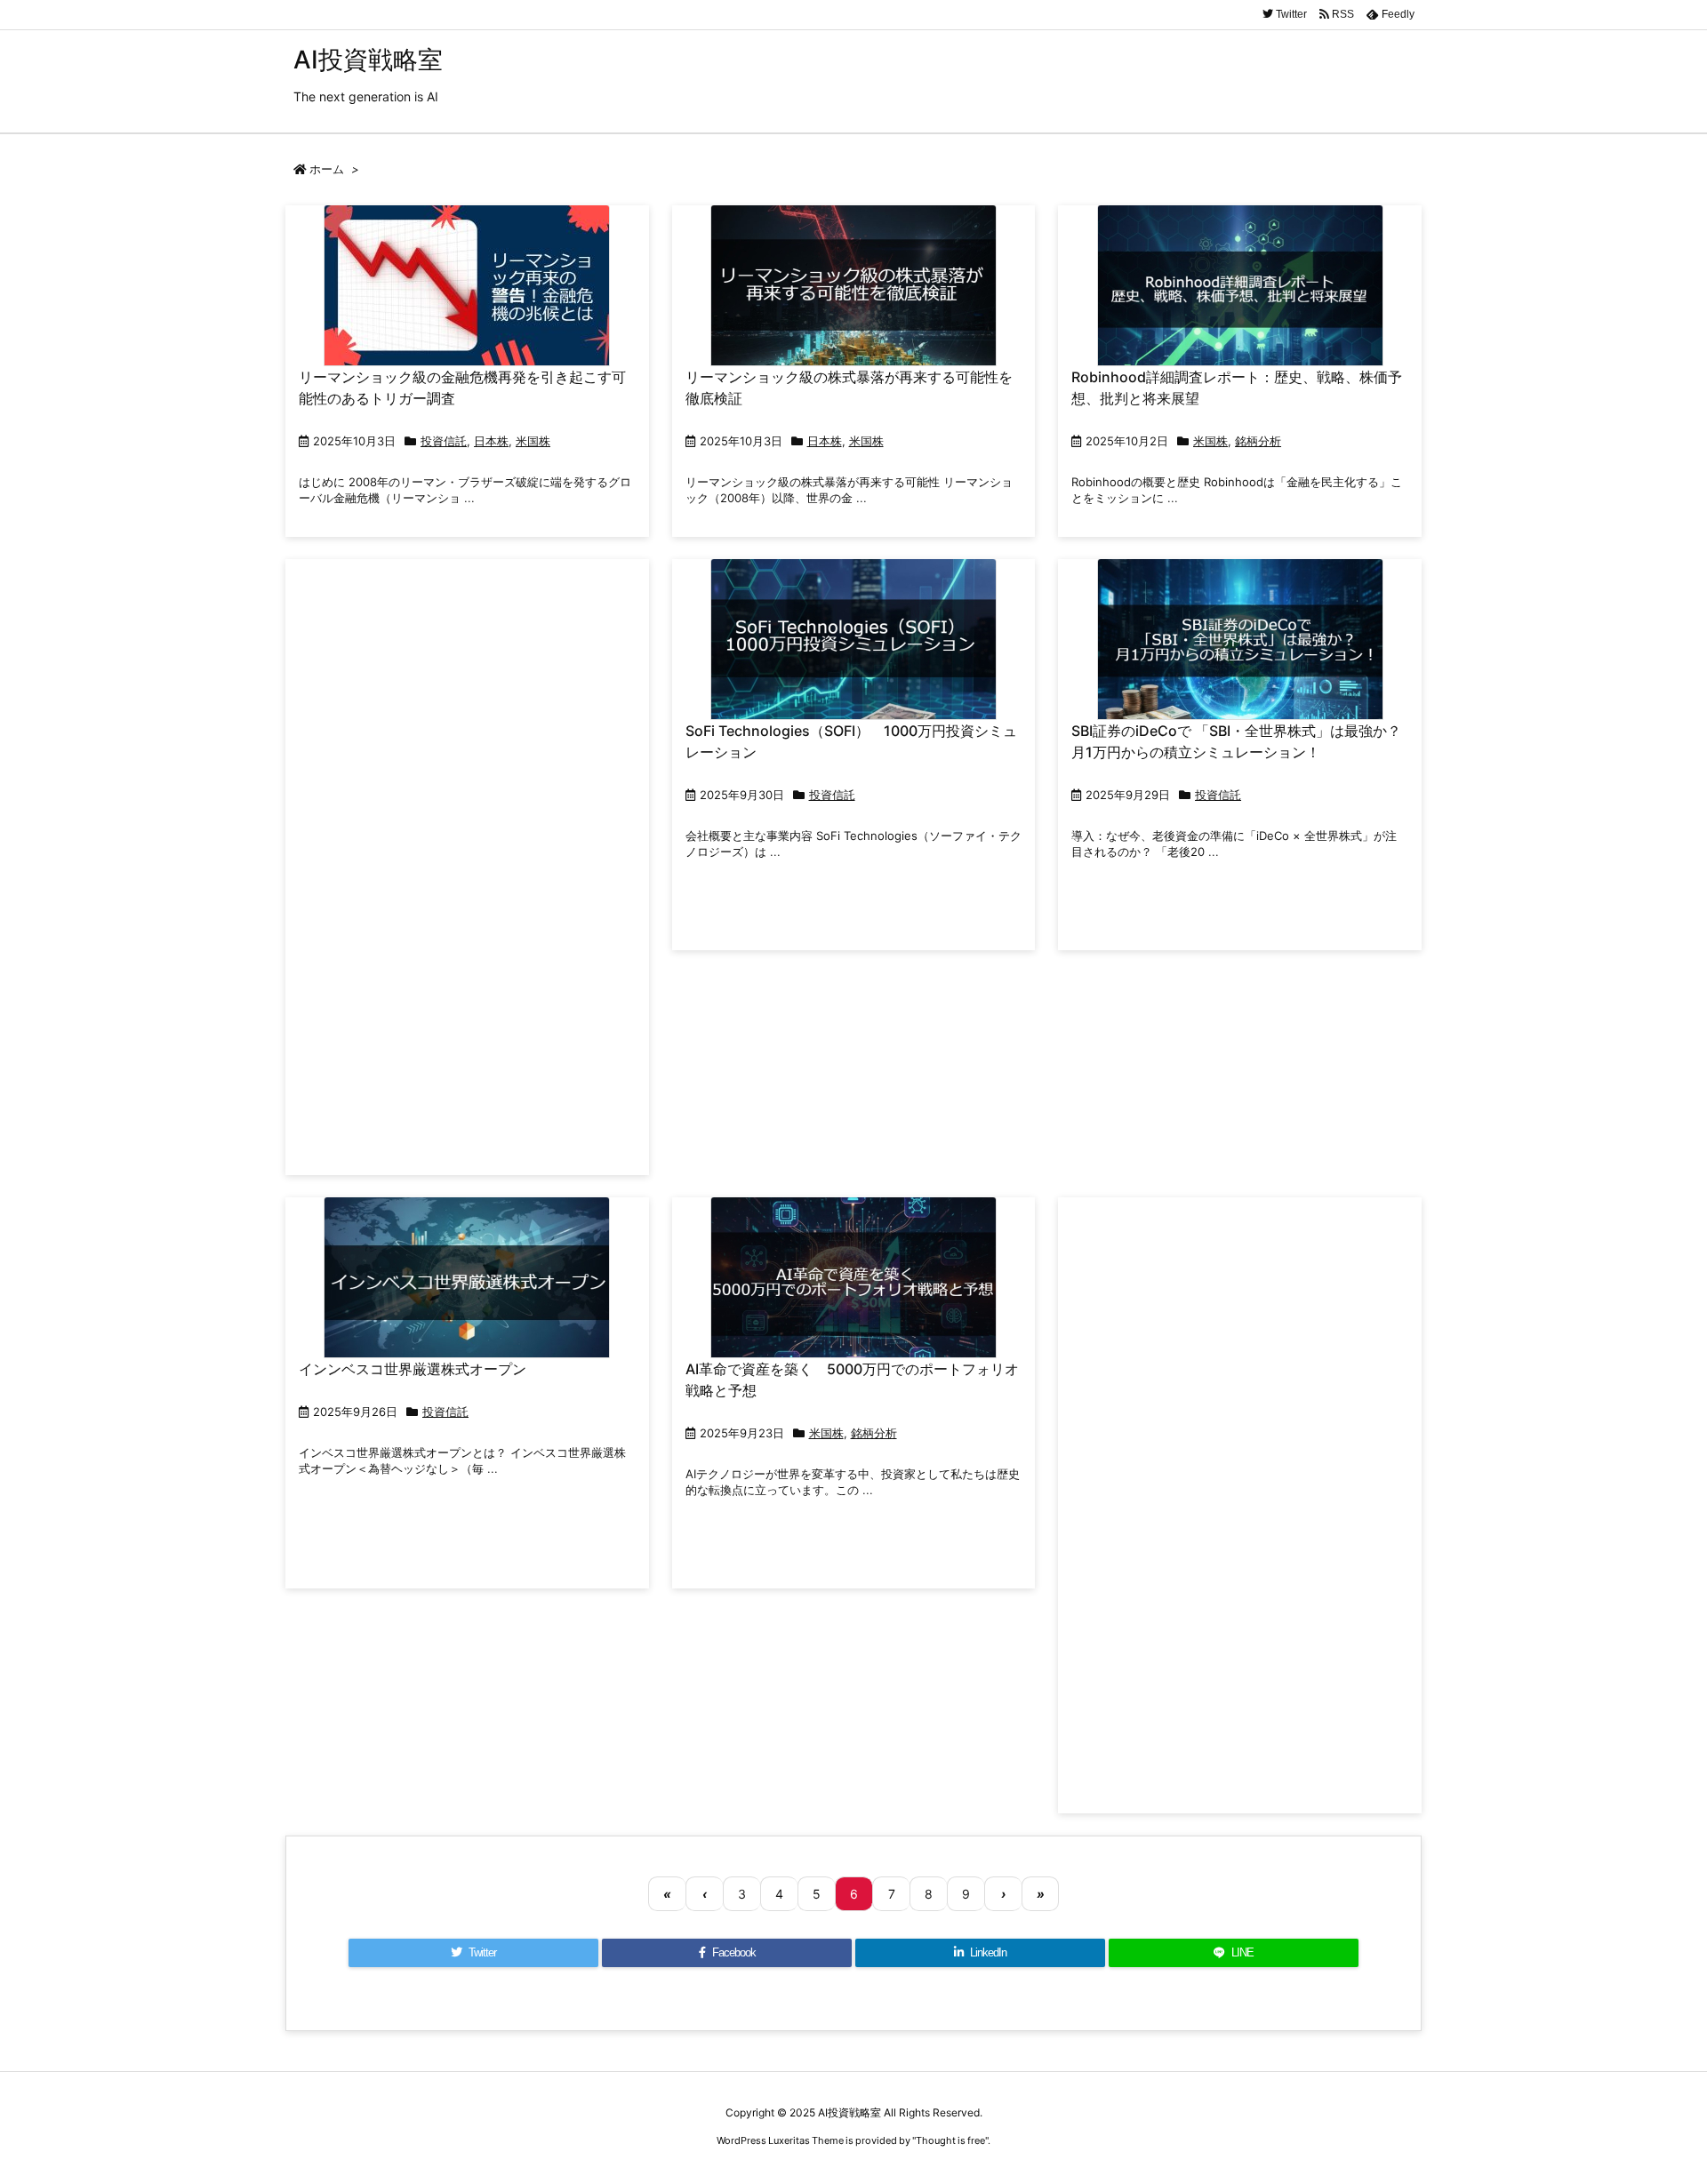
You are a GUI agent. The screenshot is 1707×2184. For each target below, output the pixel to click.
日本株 (491, 441)
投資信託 (444, 441)
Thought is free (950, 2140)
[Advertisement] (467, 866)
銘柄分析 (1258, 441)
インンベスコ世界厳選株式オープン (413, 1369)
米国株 (533, 441)
